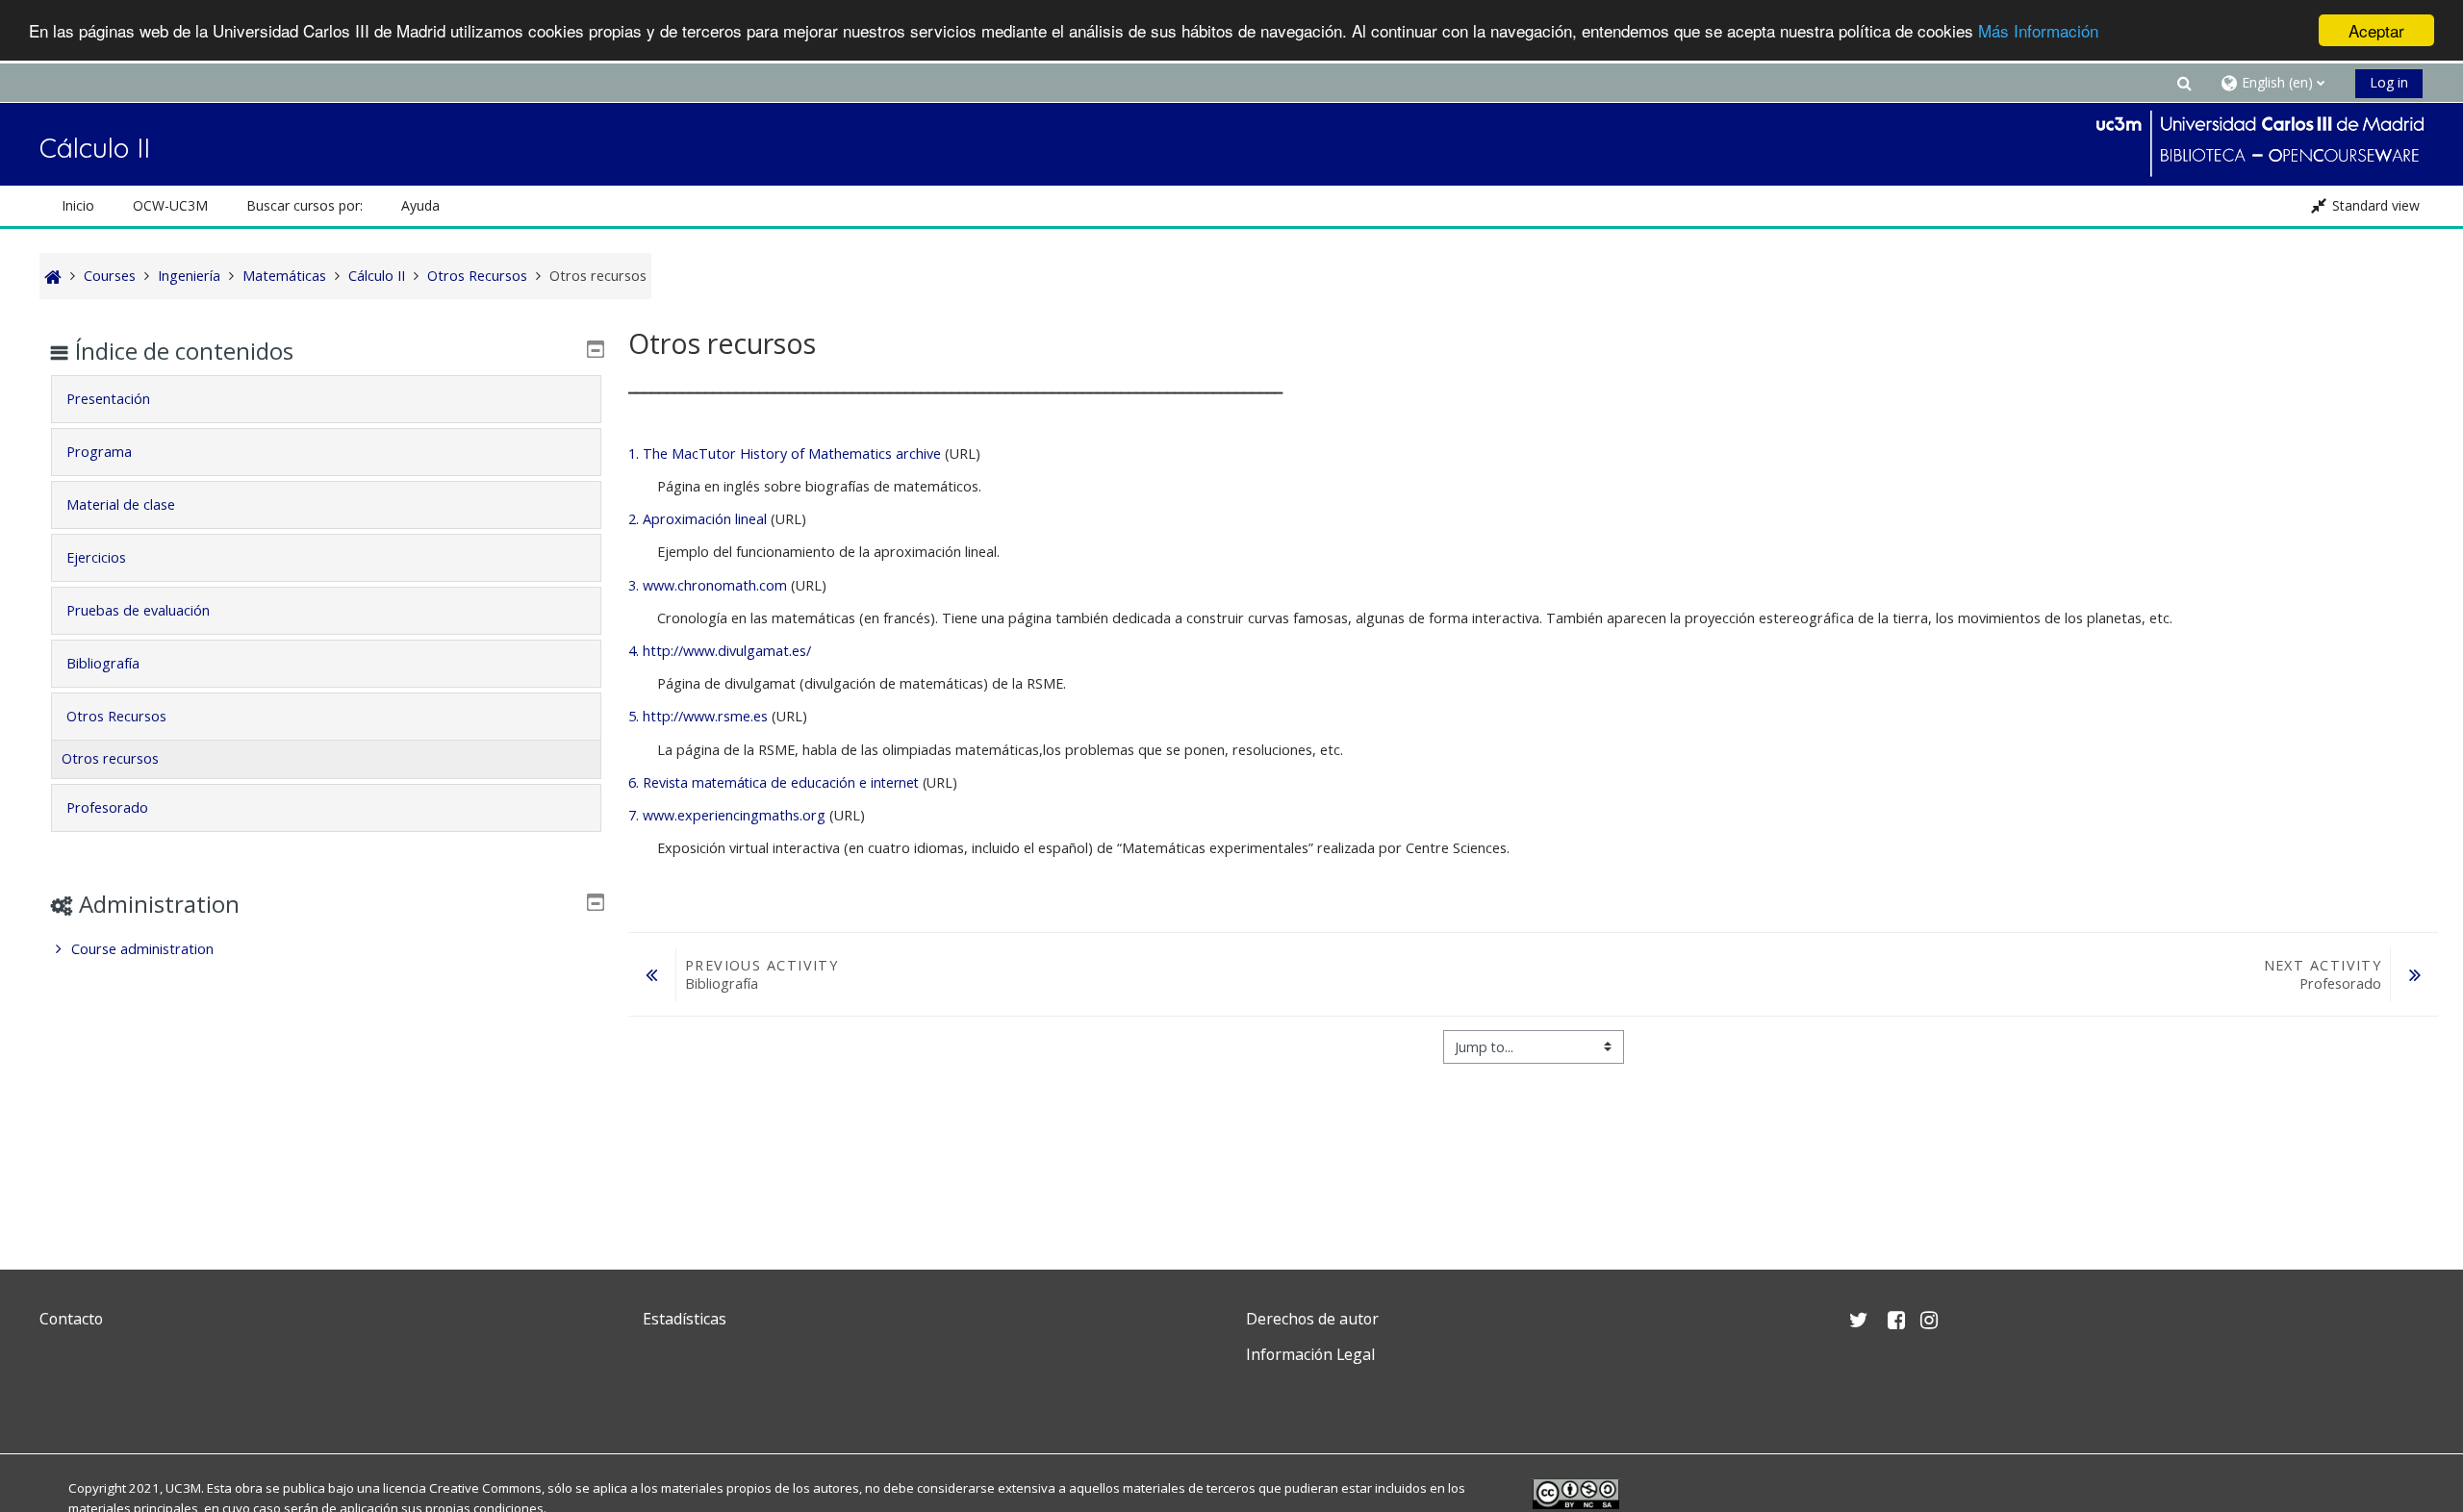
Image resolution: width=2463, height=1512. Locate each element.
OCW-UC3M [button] (170, 205)
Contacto (71, 1319)
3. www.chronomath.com (708, 585)
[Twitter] (59, 1400)
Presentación (108, 399)
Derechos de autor (1312, 1319)
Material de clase (121, 504)
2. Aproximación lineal (698, 519)
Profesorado (107, 807)
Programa (99, 452)
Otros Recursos (116, 716)
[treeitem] (326, 949)
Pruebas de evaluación (138, 610)
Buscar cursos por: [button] (305, 205)
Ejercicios (96, 557)
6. (635, 782)
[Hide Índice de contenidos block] (596, 349)
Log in (2389, 82)
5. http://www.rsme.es (698, 716)
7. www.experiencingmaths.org (727, 815)
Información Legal (1310, 1354)
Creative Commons (485, 1488)
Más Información (2038, 31)
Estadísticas (685, 1319)
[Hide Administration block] (596, 902)
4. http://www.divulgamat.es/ (720, 651)
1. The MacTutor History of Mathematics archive (785, 454)
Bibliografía (103, 663)
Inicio (78, 205)
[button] (2184, 82)
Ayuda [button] (420, 205)
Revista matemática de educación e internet (781, 782)
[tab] (326, 399)
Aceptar (2376, 30)
